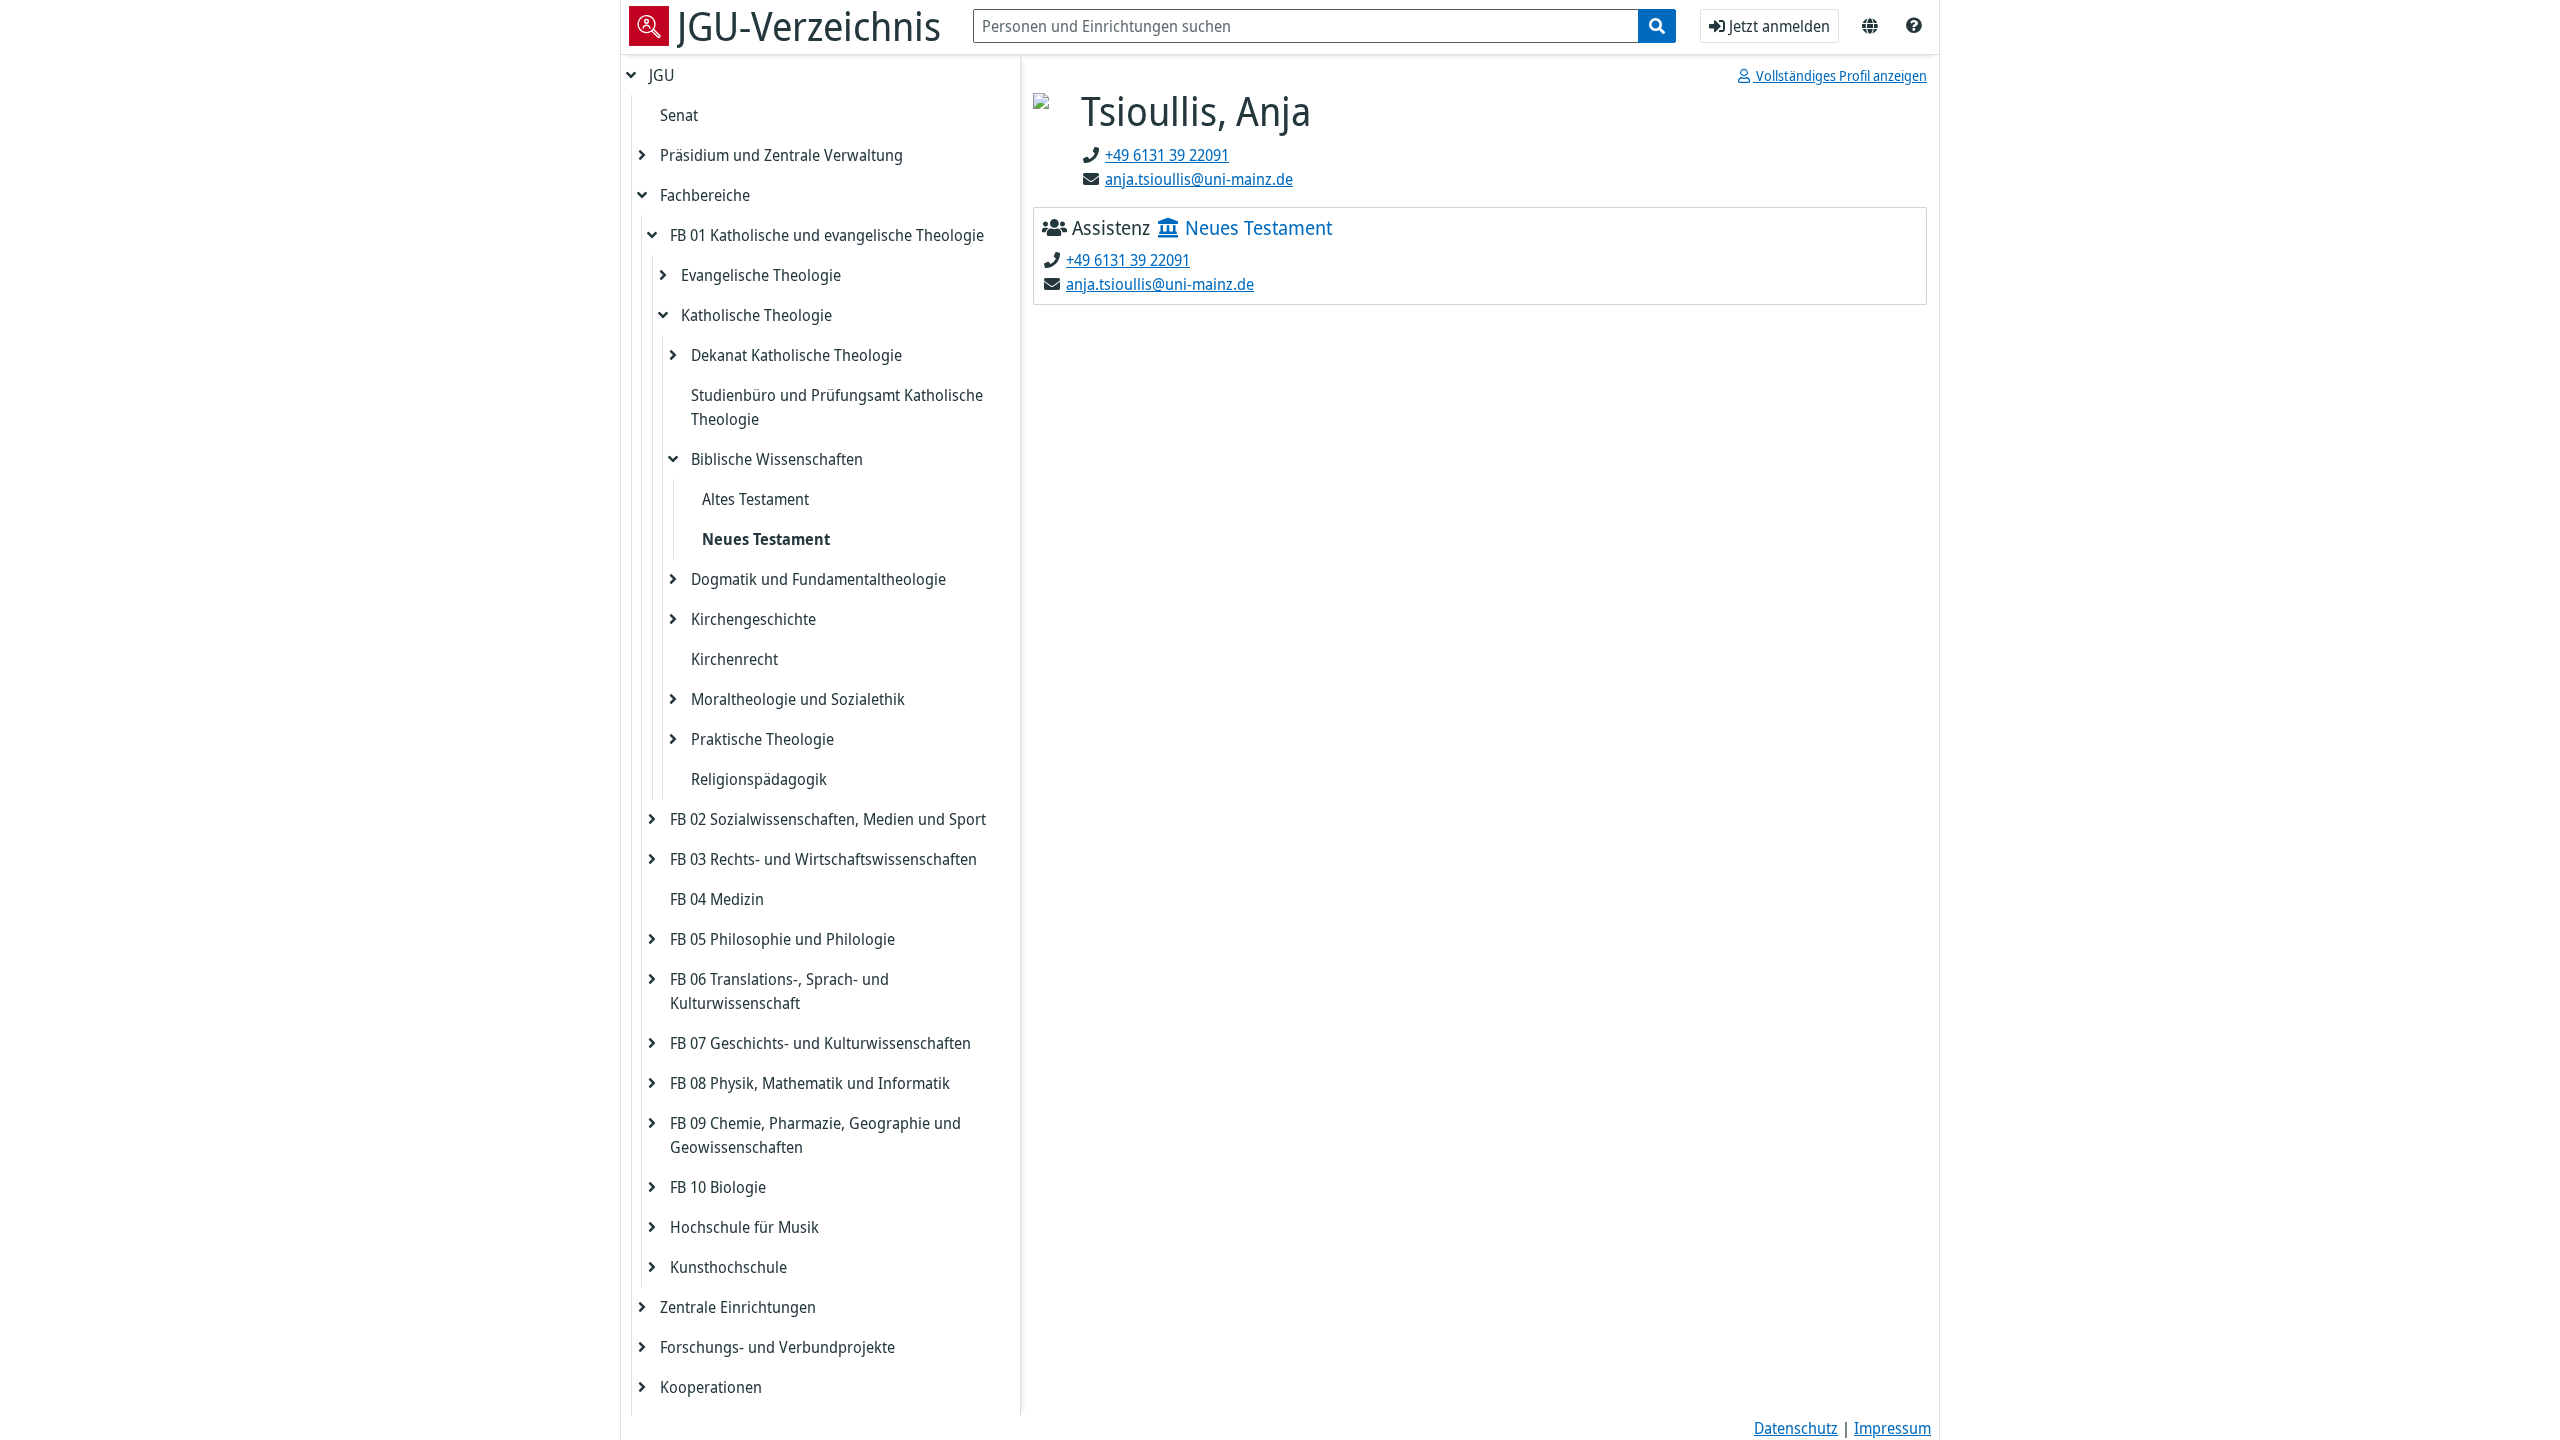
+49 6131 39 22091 (1167, 155)
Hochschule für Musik (744, 1227)
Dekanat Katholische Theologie (796, 355)
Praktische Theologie (762, 739)
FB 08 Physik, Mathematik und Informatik (810, 1083)
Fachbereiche (705, 195)
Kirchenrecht (734, 659)
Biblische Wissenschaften (777, 459)
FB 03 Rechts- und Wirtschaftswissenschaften (823, 859)
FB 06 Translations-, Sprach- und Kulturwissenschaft (779, 991)
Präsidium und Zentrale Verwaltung (781, 155)
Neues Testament (766, 539)
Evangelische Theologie (761, 275)
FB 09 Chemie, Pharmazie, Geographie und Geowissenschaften (815, 1135)
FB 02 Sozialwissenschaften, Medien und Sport (828, 819)
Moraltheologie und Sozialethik (798, 699)
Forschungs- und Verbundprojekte (777, 1347)
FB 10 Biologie (718, 1187)
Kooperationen (711, 1387)
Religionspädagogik (759, 779)
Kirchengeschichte (753, 619)
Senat (679, 115)
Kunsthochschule (728, 1267)
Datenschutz (1796, 1428)
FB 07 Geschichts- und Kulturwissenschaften (820, 1043)
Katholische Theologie (756, 315)
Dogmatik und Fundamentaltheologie (818, 579)
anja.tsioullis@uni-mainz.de (1199, 179)
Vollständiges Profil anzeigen (1840, 75)
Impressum (1892, 1428)
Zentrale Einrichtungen (738, 1307)
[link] (1914, 26)
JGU (661, 75)
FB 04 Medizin (717, 899)
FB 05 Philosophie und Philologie (782, 939)
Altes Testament (755, 499)
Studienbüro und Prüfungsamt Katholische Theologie (837, 407)
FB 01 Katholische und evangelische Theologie (827, 235)
